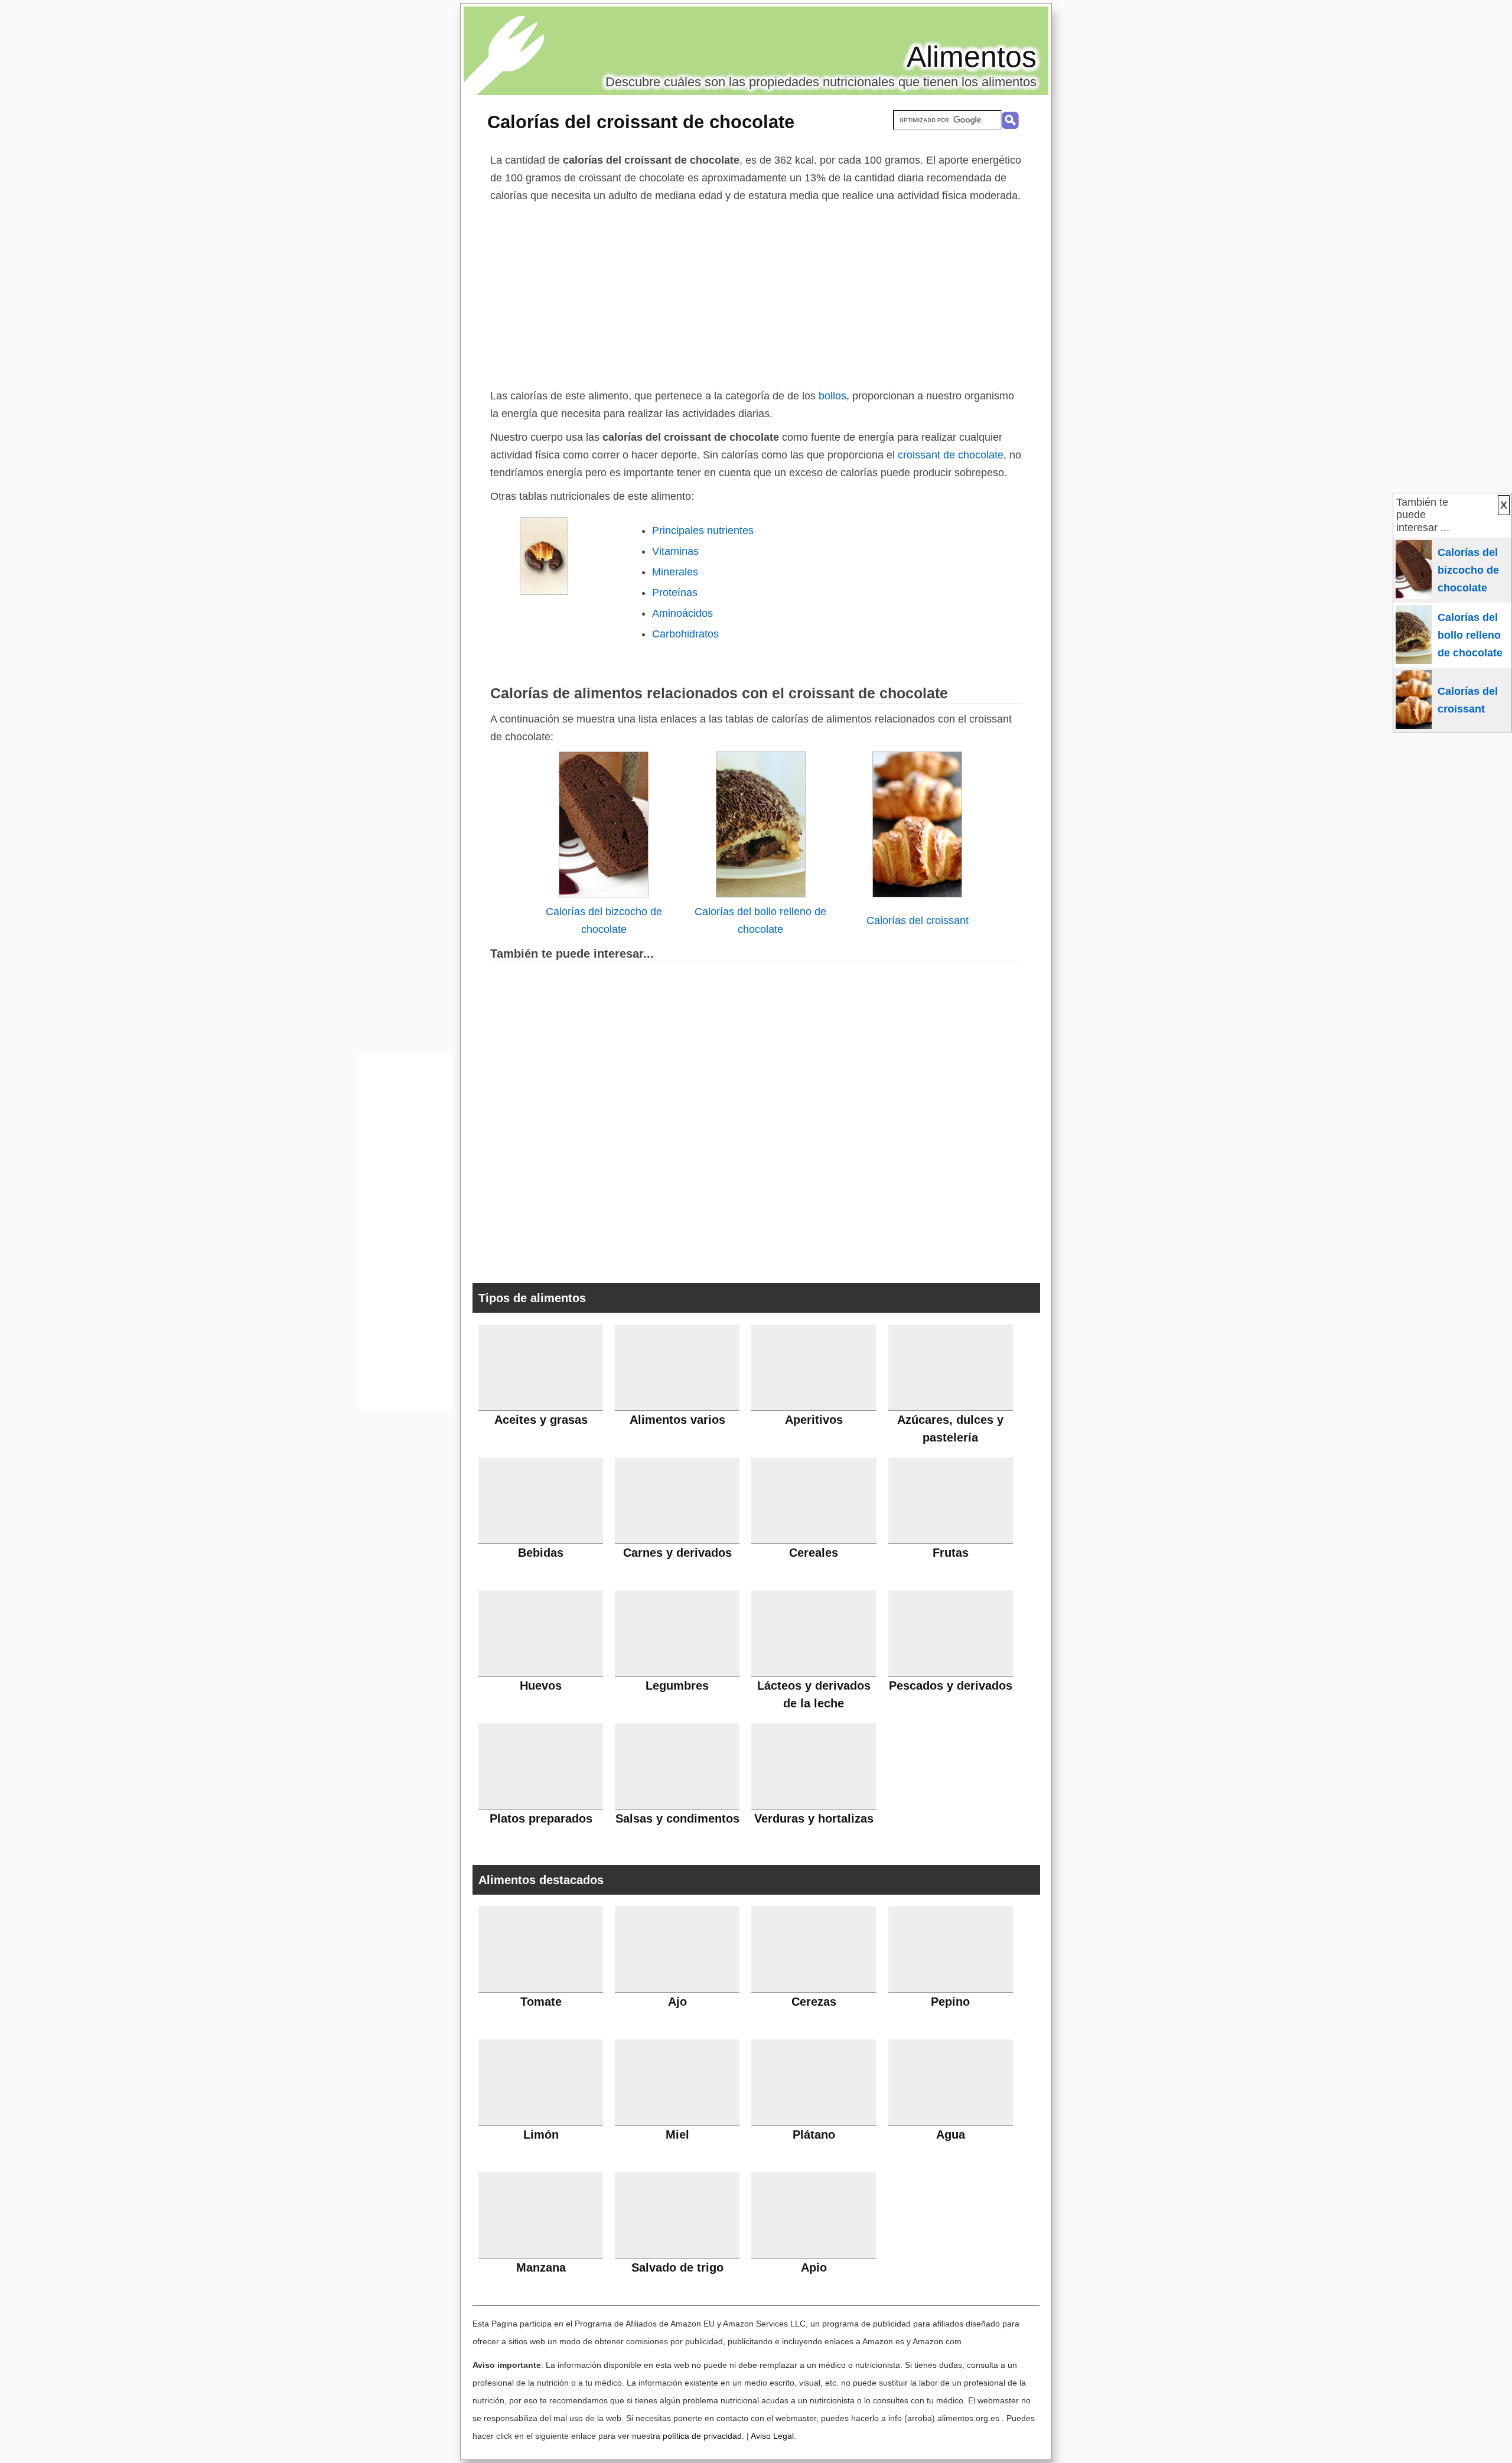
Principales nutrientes (703, 531)
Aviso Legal (772, 2436)
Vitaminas (675, 551)
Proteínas (675, 593)
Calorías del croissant (918, 920)
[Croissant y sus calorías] (917, 894)
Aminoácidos (682, 613)
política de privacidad (702, 2436)
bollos (832, 396)
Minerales (675, 572)
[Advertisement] (756, 293)
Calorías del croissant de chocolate (641, 122)
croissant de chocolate (949, 455)
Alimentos (972, 57)
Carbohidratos (685, 634)
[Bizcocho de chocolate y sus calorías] (604, 894)
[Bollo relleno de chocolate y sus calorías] (761, 894)
